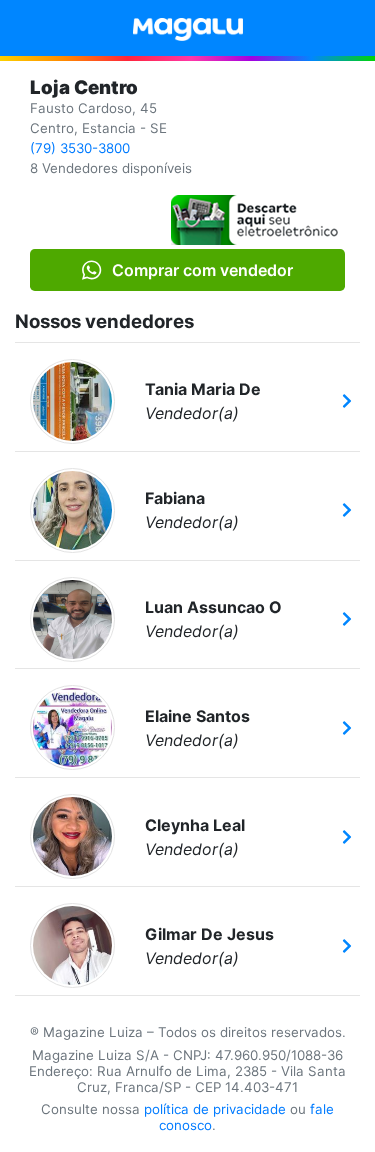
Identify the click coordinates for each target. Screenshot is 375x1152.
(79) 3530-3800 (80, 148)
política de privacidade (215, 1109)
